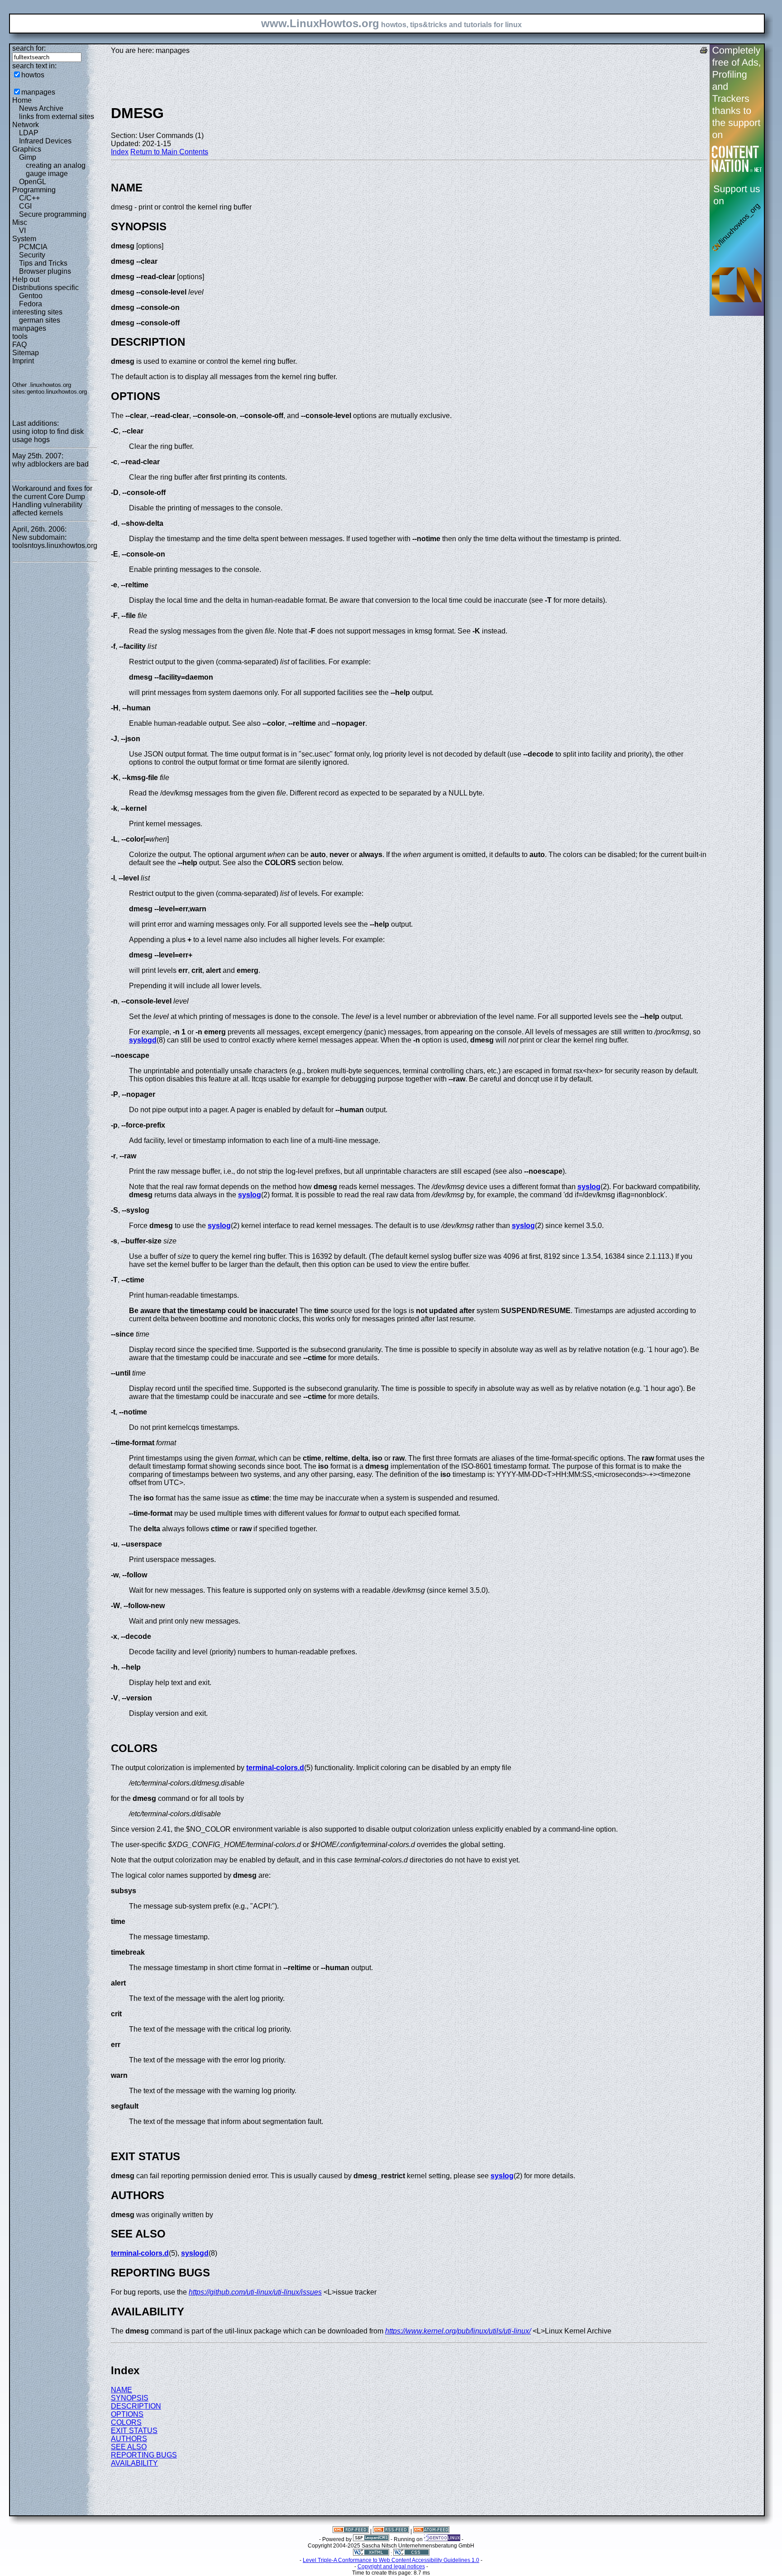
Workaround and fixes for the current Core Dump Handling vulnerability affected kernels (52, 501)
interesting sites (37, 312)
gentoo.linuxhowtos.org (57, 392)
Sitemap (26, 353)
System (24, 239)
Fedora (31, 304)
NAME (122, 2390)
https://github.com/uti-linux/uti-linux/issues (255, 2292)
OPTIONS (127, 2414)
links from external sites (57, 117)
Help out (26, 279)
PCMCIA (33, 247)
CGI (25, 206)
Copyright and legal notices (391, 2566)
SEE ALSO (129, 2447)
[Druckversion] (704, 51)
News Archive (41, 108)
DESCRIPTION (136, 2406)
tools (20, 336)
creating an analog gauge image (56, 169)
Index (120, 152)
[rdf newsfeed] (351, 2531)
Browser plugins (45, 271)
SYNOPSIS (130, 2398)
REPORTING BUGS (144, 2455)
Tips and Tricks (43, 263)
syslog (589, 1187)
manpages (38, 92)
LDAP (29, 133)
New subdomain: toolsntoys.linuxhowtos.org (55, 541)
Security (32, 255)
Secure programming (53, 214)
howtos (33, 75)
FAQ (19, 345)
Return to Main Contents (169, 152)
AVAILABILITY (134, 2463)
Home (22, 100)
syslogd (143, 1040)
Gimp (28, 157)
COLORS (126, 2422)
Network (26, 125)
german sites (40, 320)
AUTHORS (129, 2439)
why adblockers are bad (50, 464)
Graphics (27, 149)
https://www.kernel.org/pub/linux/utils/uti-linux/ (458, 2331)
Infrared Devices (45, 141)
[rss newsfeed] (391, 2531)
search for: (29, 48)
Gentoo (31, 296)
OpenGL (33, 182)
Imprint (23, 361)
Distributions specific (45, 288)
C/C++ (29, 198)
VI (22, 231)
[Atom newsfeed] (431, 2531)
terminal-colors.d (275, 1768)
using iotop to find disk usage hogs (48, 436)
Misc (20, 222)
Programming (34, 190)
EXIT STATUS (134, 2431)
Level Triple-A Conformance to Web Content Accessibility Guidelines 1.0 (391, 2560)
